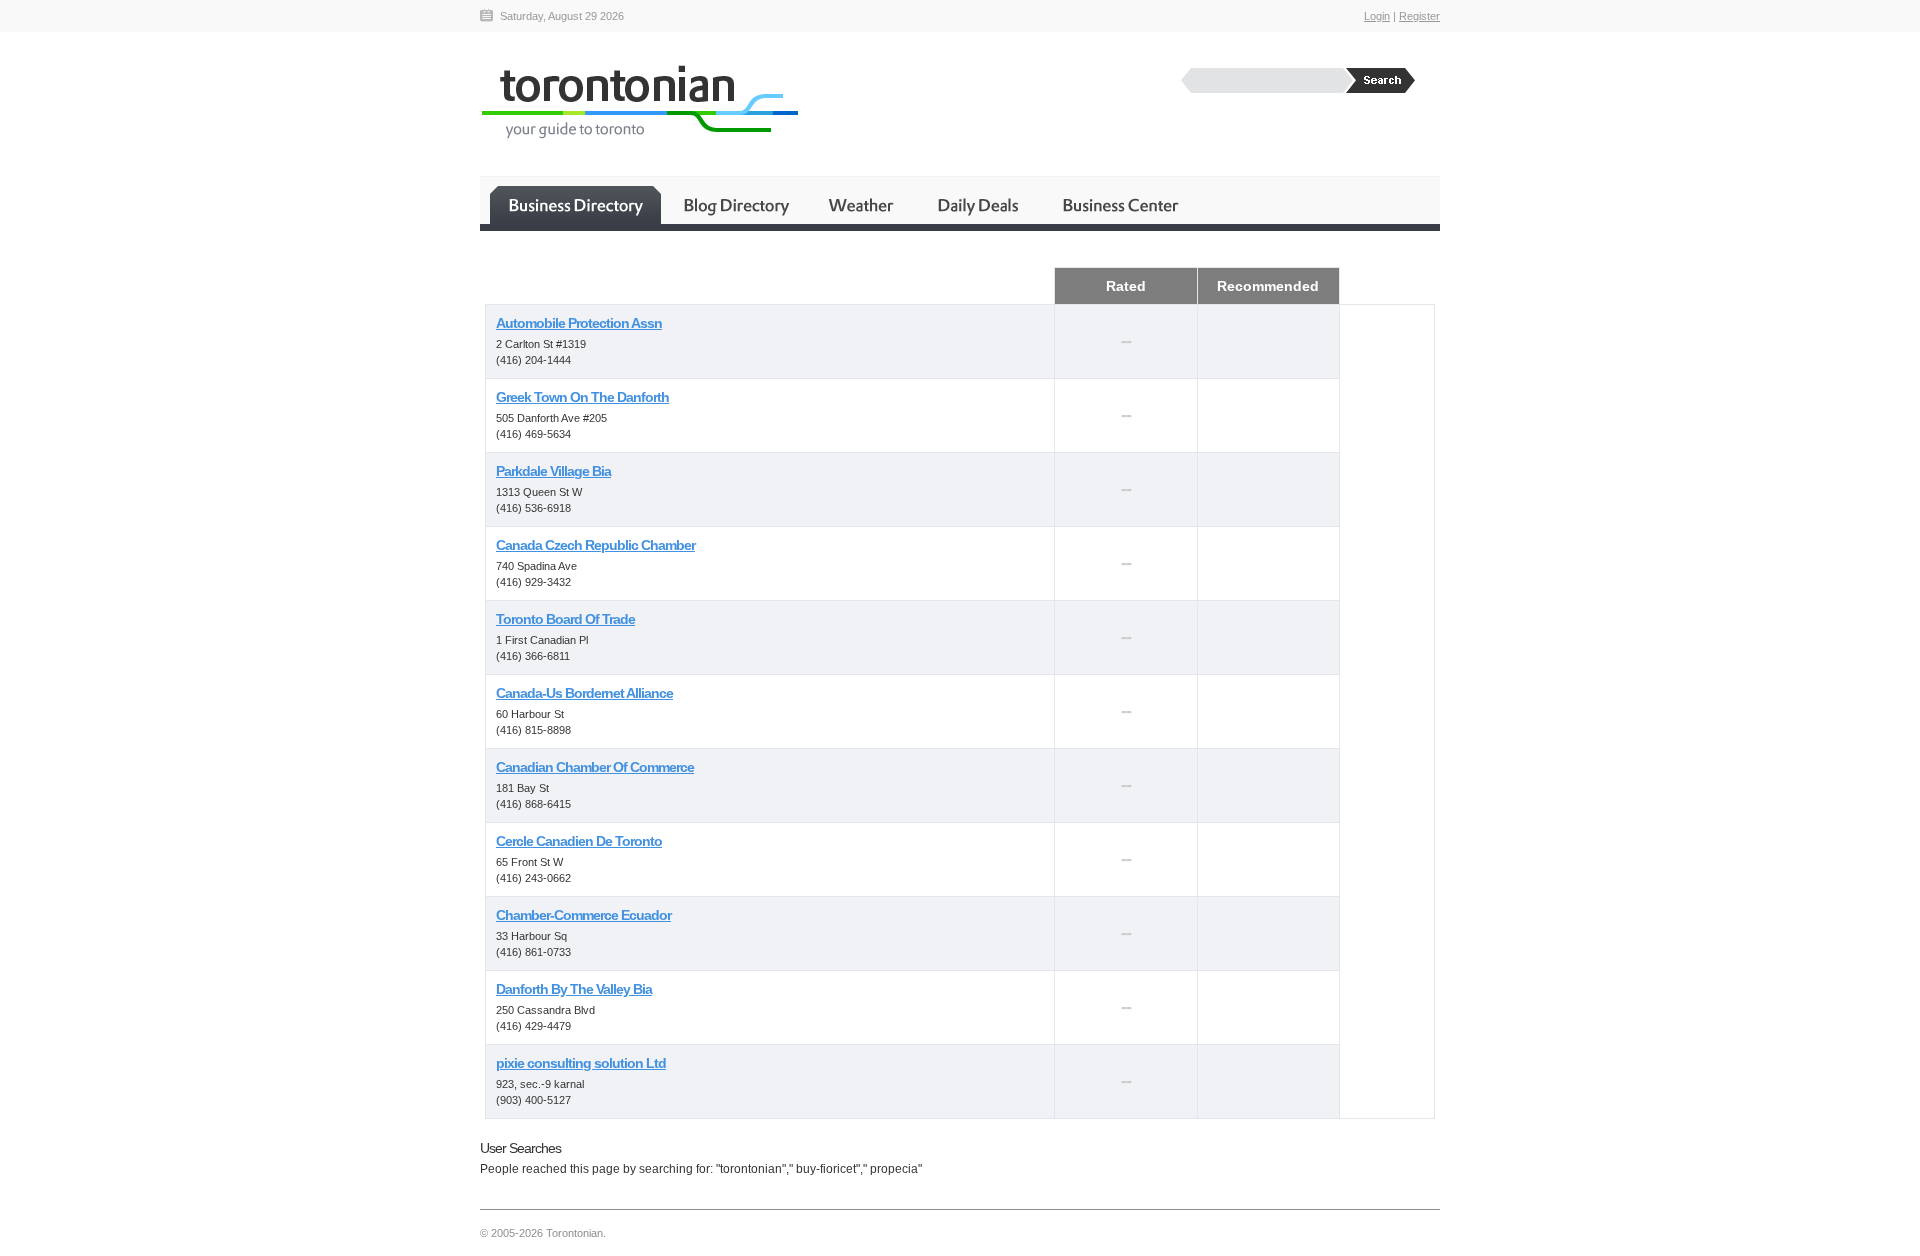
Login (1377, 16)
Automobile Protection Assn (579, 323)
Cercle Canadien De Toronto (579, 841)
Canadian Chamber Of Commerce (595, 767)
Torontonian (639, 101)
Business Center (1119, 205)
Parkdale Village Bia (553, 471)
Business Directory (575, 205)
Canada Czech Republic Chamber (595, 545)
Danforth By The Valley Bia (574, 989)
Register (1419, 16)
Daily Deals (979, 205)
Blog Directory (735, 205)
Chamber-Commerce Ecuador (583, 915)
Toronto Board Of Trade (565, 619)
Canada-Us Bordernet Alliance (584, 693)
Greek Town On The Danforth (582, 397)
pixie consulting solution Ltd (581, 1063)
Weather (862, 205)
